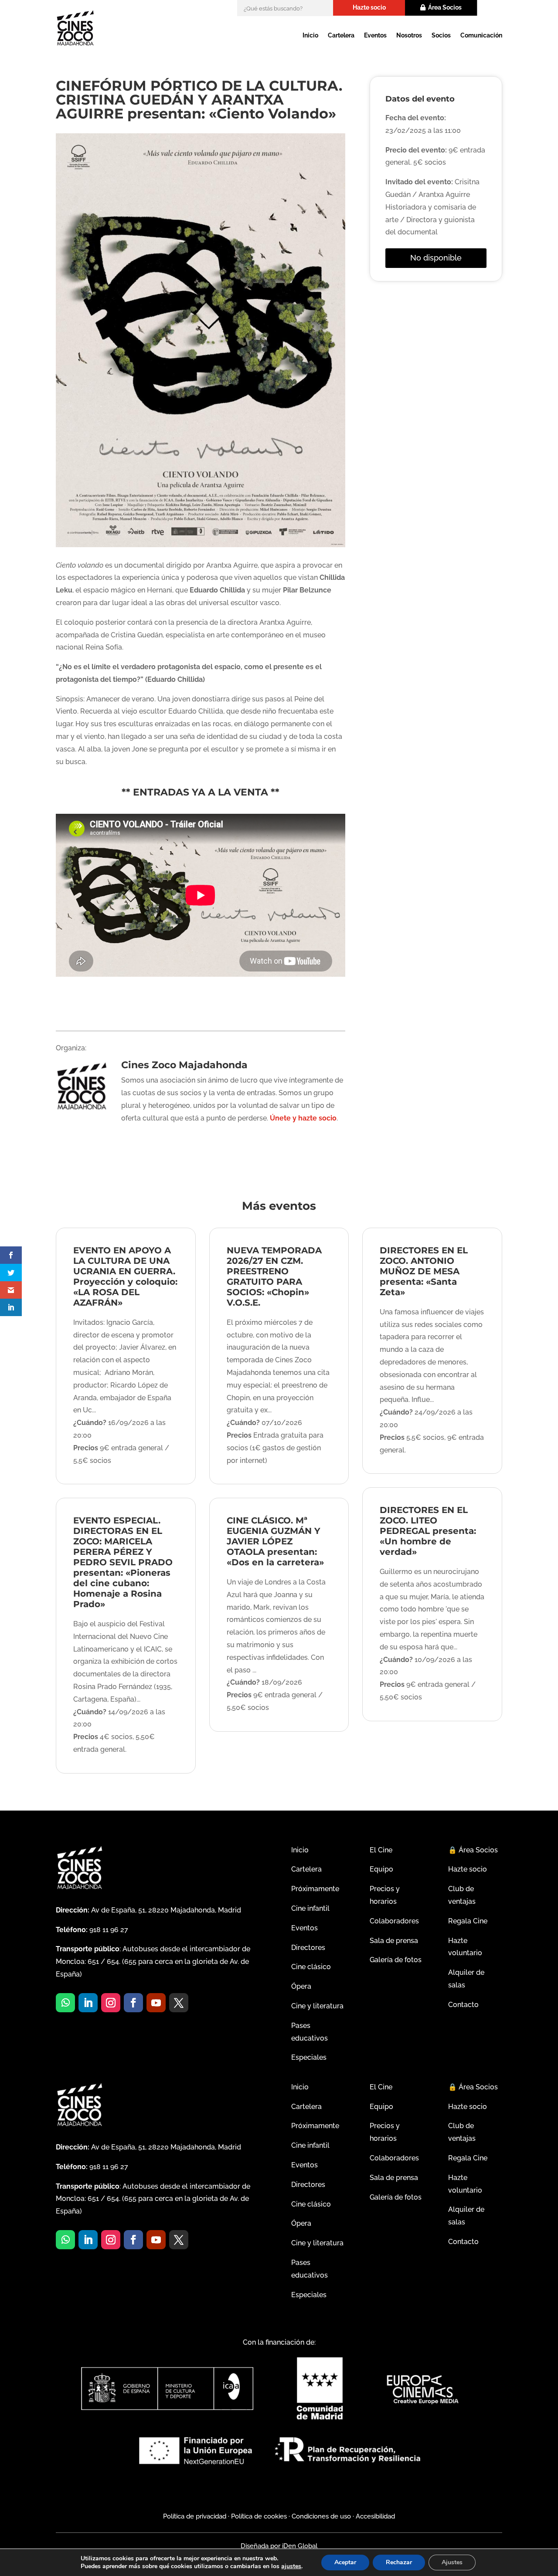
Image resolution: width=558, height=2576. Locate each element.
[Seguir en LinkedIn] (88, 2003)
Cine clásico (311, 1967)
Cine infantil (310, 1908)
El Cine (381, 1850)
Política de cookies (259, 2516)
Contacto (463, 2005)
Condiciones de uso (321, 2516)
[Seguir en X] (179, 2003)
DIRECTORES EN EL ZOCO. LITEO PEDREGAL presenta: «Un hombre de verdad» (428, 1531)
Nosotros (409, 35)
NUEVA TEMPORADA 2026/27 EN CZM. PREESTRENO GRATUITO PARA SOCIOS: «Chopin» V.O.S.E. (274, 1276)
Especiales (309, 2057)
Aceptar (345, 2562)
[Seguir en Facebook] (133, 2003)
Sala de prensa (394, 1941)
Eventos (375, 35)
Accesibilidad (375, 2516)
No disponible (436, 258)
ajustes (291, 2566)
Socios (441, 35)
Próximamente (315, 1889)
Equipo (381, 1869)
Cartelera (341, 35)
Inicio (310, 35)
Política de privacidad (195, 2516)
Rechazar (399, 2562)
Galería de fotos (396, 1960)
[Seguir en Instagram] (111, 2003)
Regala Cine (468, 1921)
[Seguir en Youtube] (156, 2003)
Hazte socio (369, 7)
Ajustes (452, 2562)
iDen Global (299, 2546)
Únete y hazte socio (303, 1118)
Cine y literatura (317, 2006)
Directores (308, 1948)
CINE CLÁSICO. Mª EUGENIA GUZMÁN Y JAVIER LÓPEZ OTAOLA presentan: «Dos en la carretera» (275, 1541)
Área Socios (445, 7)
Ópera (301, 1986)
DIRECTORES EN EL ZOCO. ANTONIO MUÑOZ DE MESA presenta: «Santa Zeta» (424, 1271)
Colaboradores (394, 1921)
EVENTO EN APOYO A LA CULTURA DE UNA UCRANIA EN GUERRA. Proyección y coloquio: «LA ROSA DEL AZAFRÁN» (125, 1276)
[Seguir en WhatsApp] (65, 2003)
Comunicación (481, 35)
